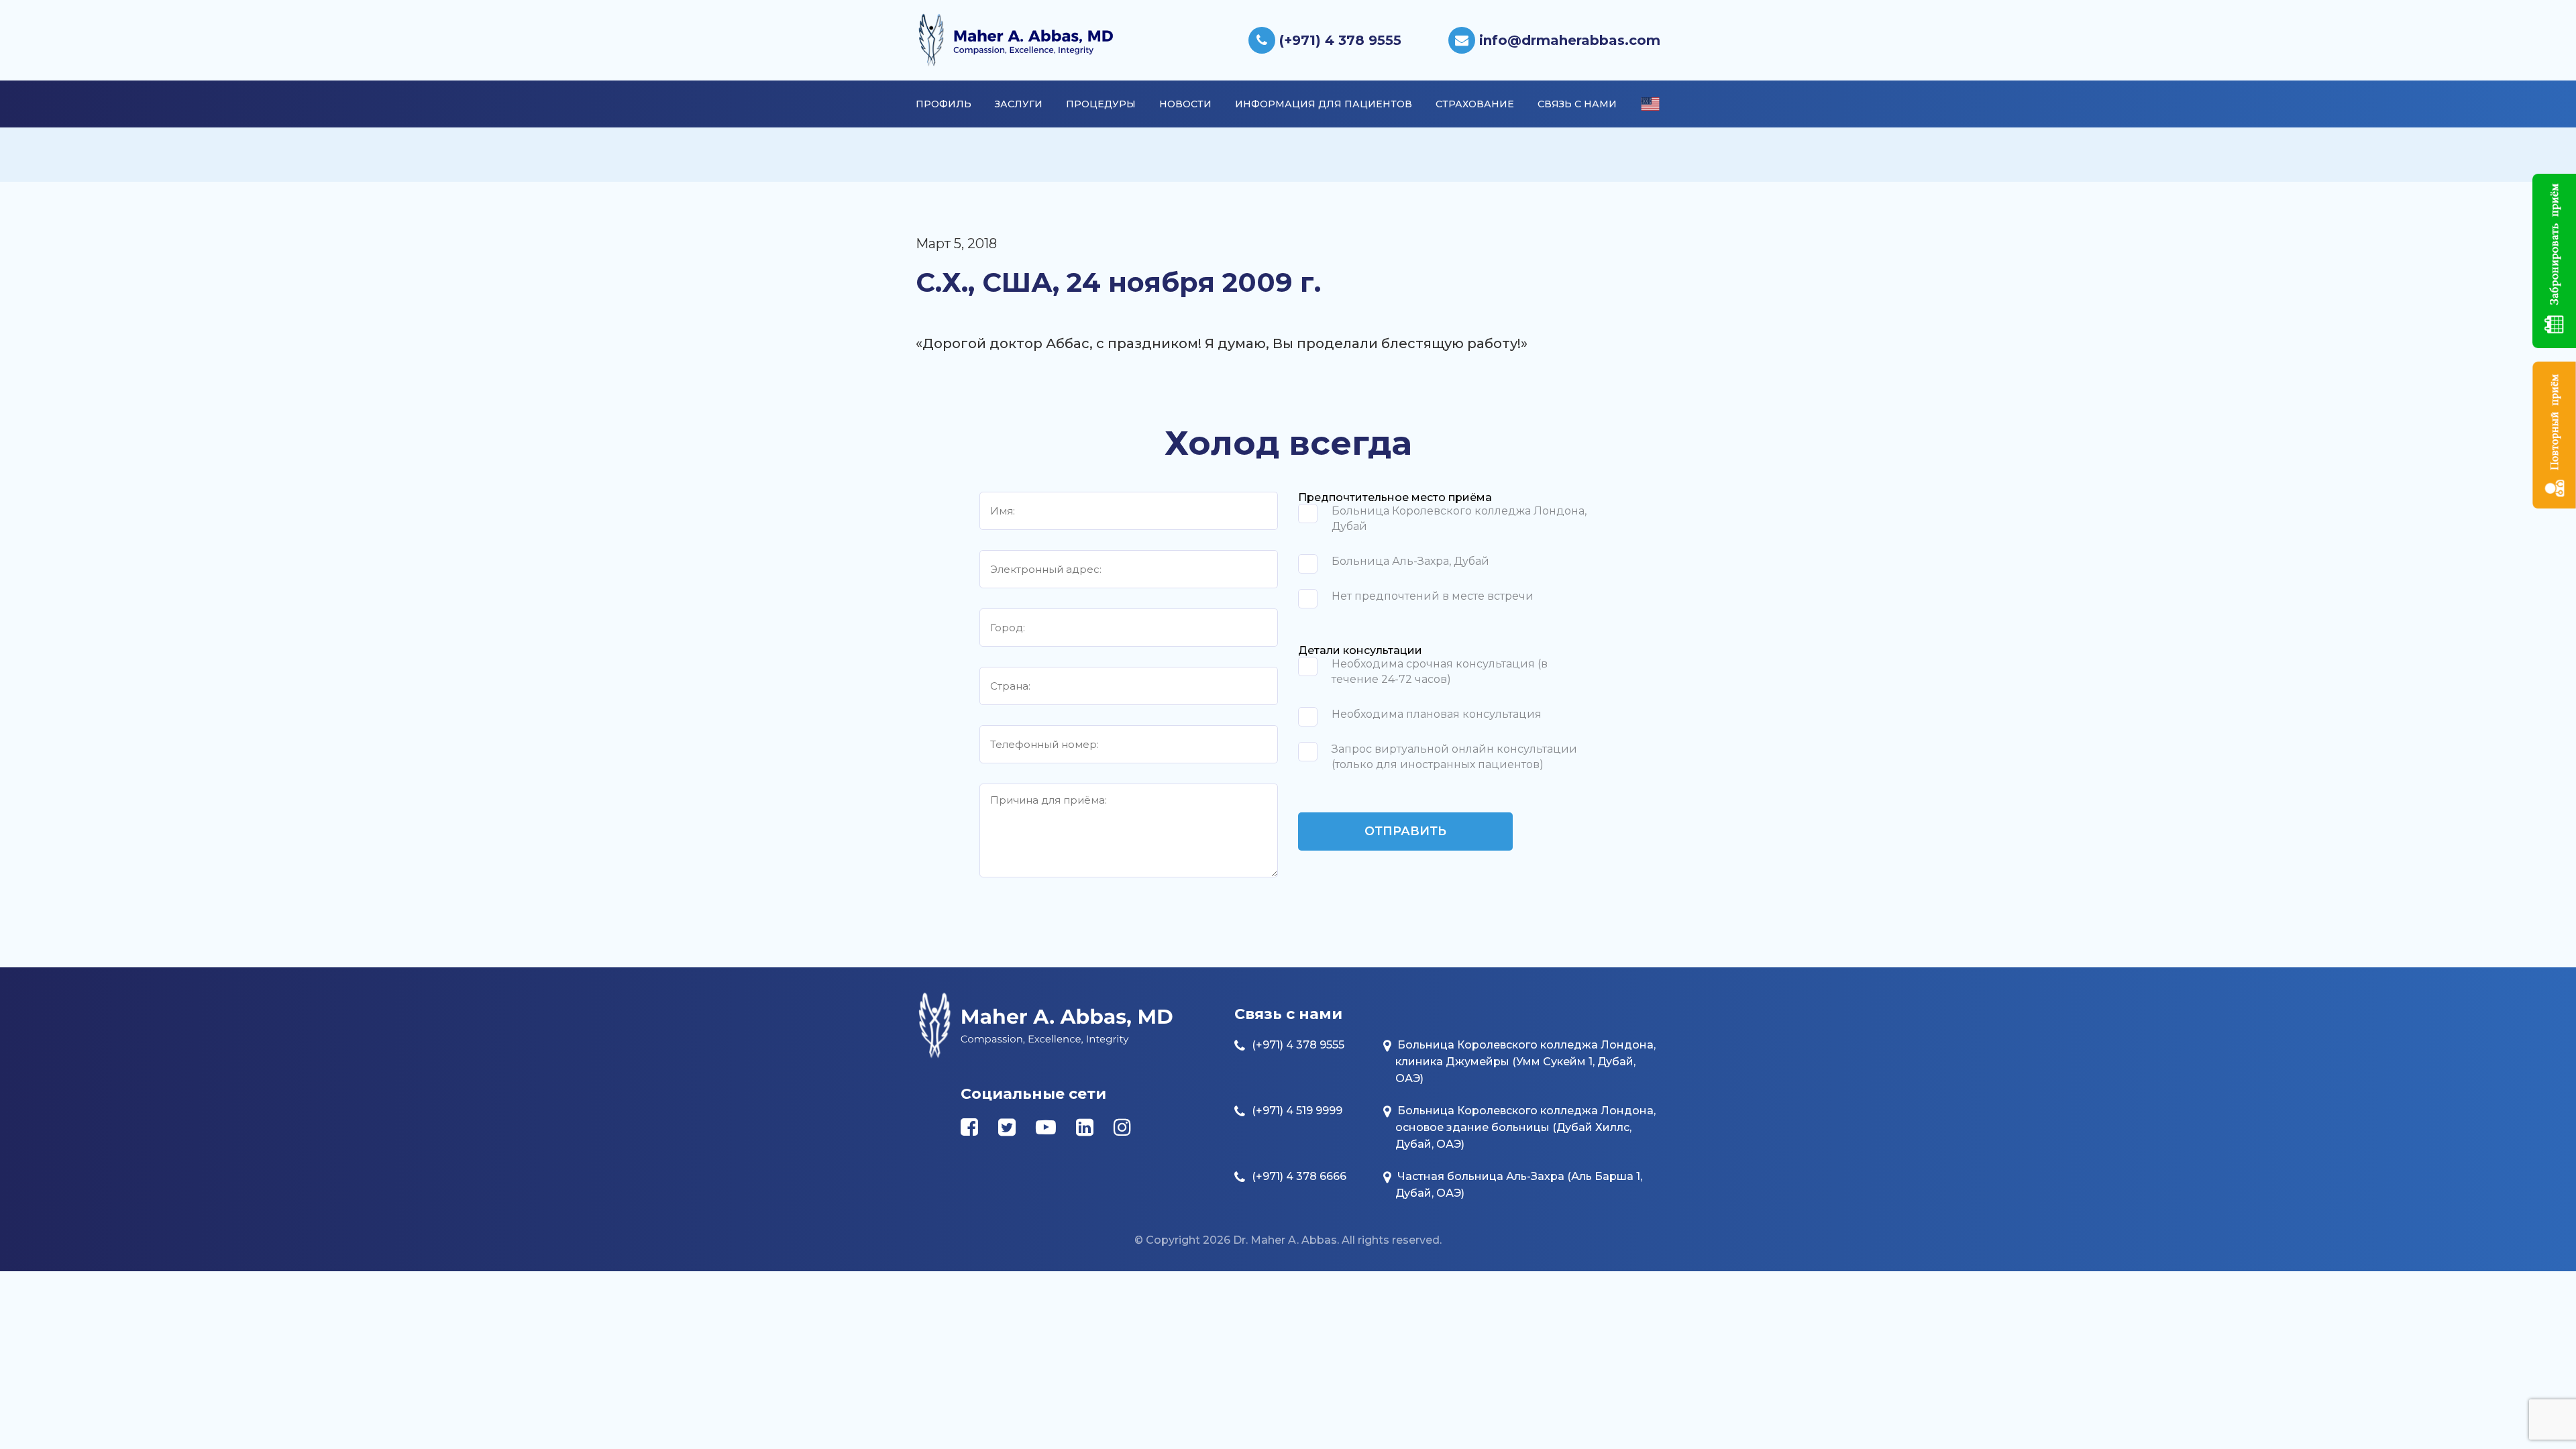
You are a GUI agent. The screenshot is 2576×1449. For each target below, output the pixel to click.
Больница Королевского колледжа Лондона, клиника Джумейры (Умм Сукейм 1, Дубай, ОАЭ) (1525, 1062)
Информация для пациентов (1324, 104)
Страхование (1475, 104)
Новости (1185, 104)
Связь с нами (1577, 104)
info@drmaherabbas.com (1568, 40)
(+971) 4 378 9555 (1338, 40)
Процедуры (1101, 104)
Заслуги (1019, 104)
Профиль (944, 104)
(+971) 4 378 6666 (1299, 1176)
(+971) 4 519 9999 (1297, 1111)
